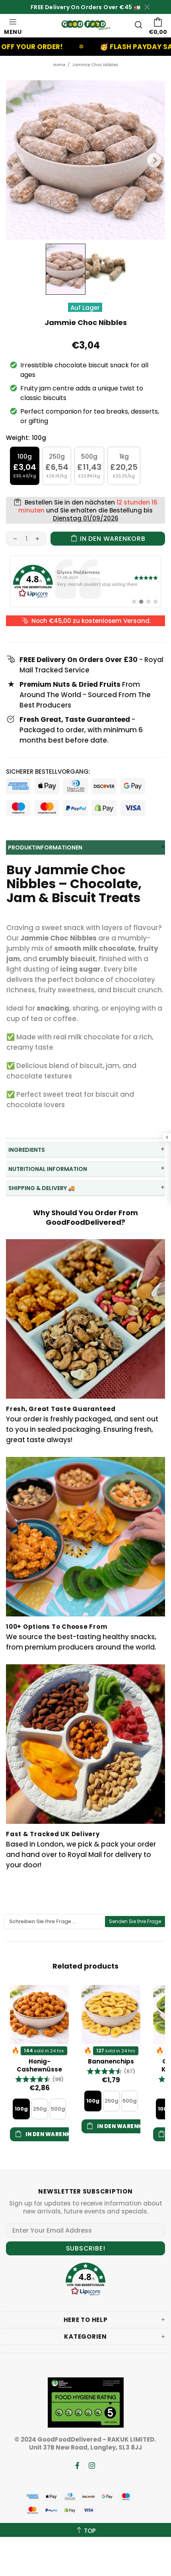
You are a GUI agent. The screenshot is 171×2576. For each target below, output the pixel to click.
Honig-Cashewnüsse (39, 2066)
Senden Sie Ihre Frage (135, 1921)
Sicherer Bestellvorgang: (48, 772)
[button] (39, 2079)
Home (59, 65)
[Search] (138, 25)
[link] (85, 581)
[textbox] (55, 1922)
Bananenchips (111, 2062)
